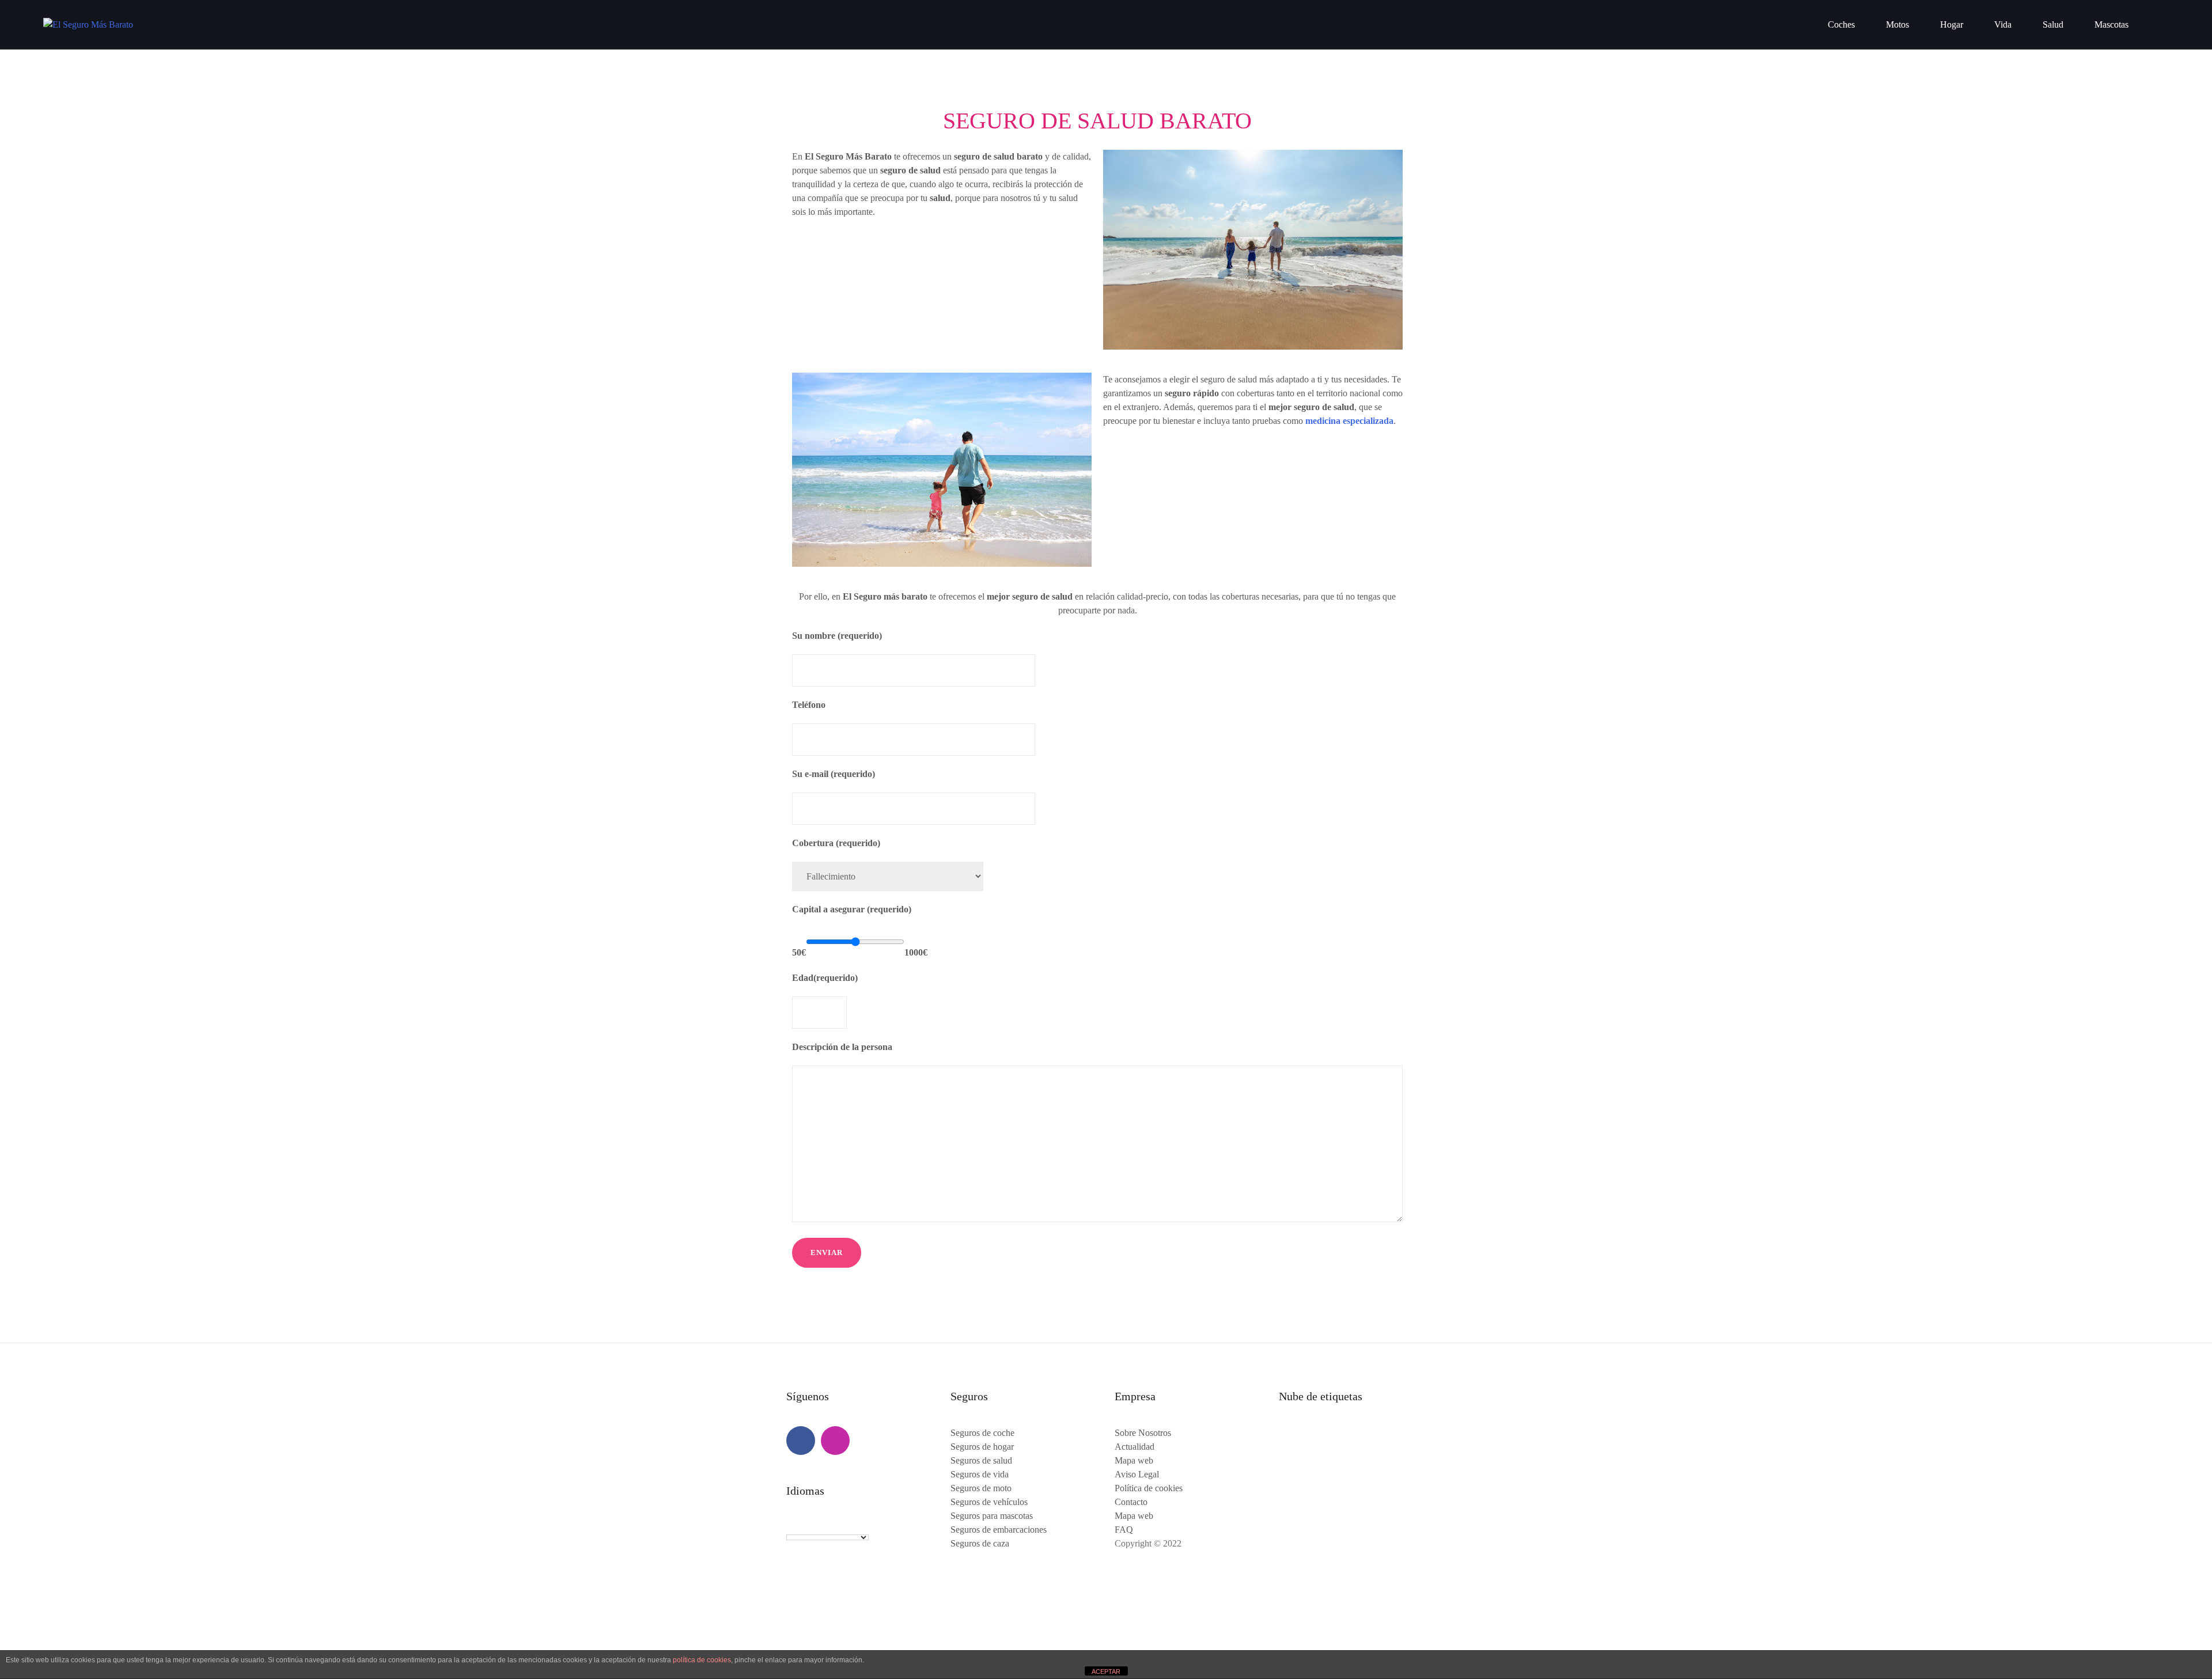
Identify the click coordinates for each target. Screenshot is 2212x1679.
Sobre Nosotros (1143, 1433)
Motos (1897, 24)
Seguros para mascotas (992, 1516)
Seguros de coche (982, 1433)
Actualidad (1135, 1447)
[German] (815, 1526)
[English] (791, 1526)
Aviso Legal (1137, 1474)
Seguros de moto (981, 1488)
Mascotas (2111, 24)
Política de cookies (1149, 1488)
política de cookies (702, 1660)
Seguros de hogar (982, 1447)
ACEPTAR (1106, 1672)
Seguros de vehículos (989, 1502)
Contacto (1131, 1502)
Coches (1841, 24)
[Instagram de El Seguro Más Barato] (835, 1441)
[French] (803, 1526)
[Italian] (826, 1526)
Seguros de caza (980, 1543)
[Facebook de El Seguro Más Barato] (801, 1441)
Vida (2003, 24)
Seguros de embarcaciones (999, 1530)
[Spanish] (838, 1526)
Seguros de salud (981, 1460)
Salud (2053, 24)
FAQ (1124, 1530)
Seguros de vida (980, 1474)
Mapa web (1134, 1460)
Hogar (1952, 24)
